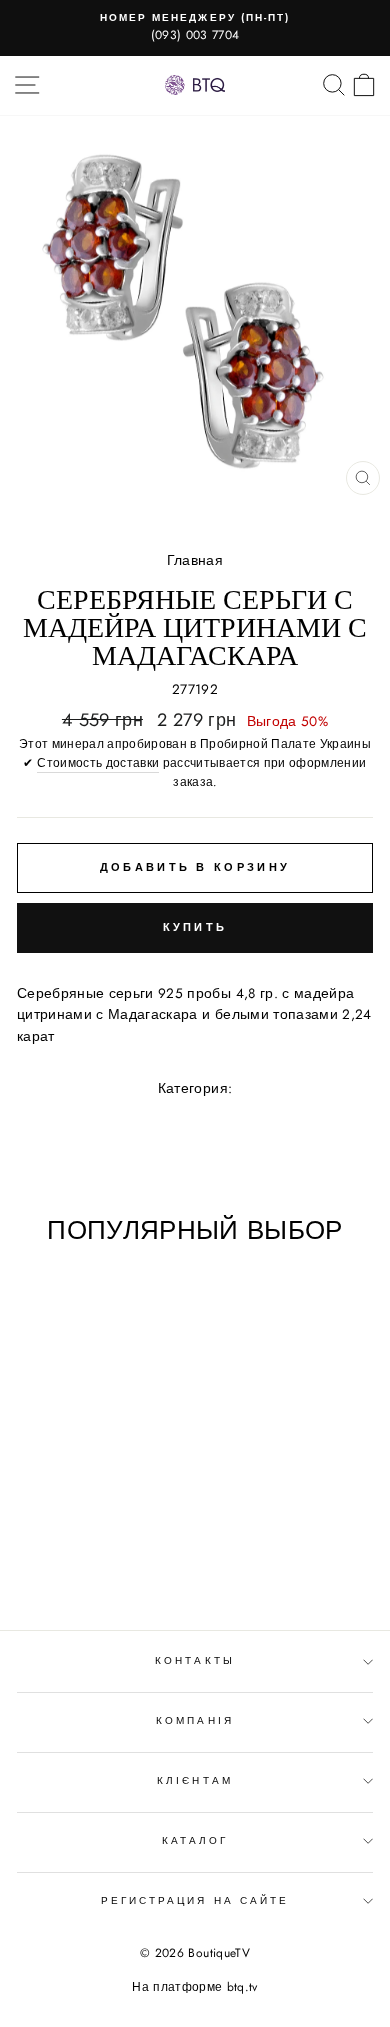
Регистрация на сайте (195, 1900)
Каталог (195, 1840)
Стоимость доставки (98, 763)
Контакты (194, 1660)
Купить (195, 927)
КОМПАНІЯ (194, 1720)
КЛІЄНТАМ (194, 1780)
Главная (195, 560)
